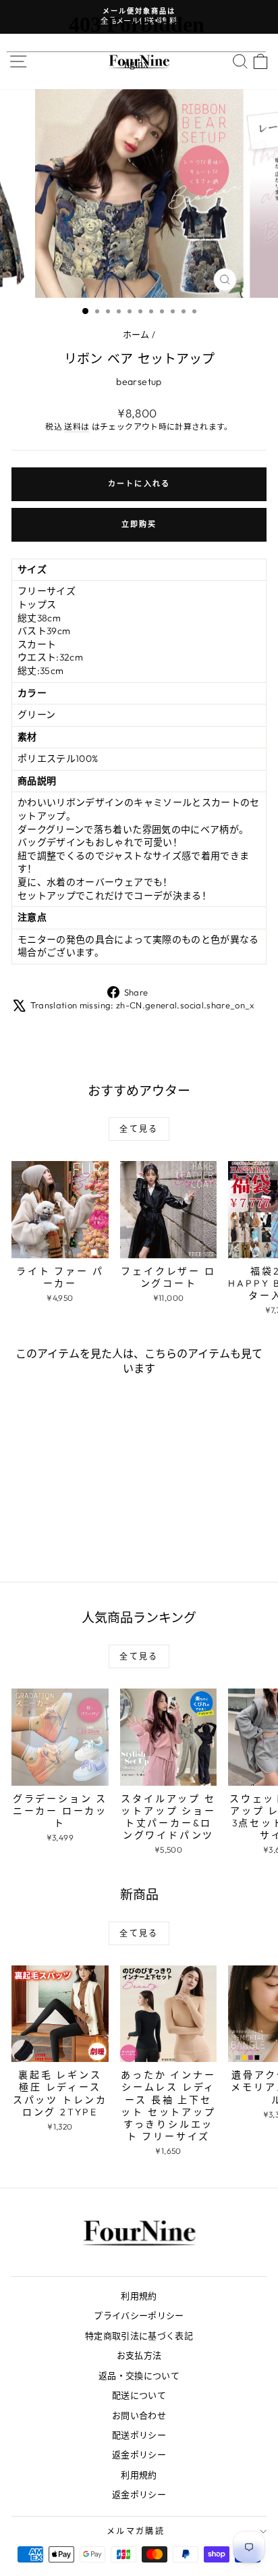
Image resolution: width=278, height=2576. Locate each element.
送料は (77, 427)
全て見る (139, 1129)
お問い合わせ (139, 2415)
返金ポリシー (139, 2454)
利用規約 (139, 2296)
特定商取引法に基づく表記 (139, 2336)
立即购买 (139, 524)
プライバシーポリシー (139, 2315)
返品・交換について (139, 2375)
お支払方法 (139, 2355)
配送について (139, 2395)
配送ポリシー (139, 2435)
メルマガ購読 (136, 2531)
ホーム (136, 334)
